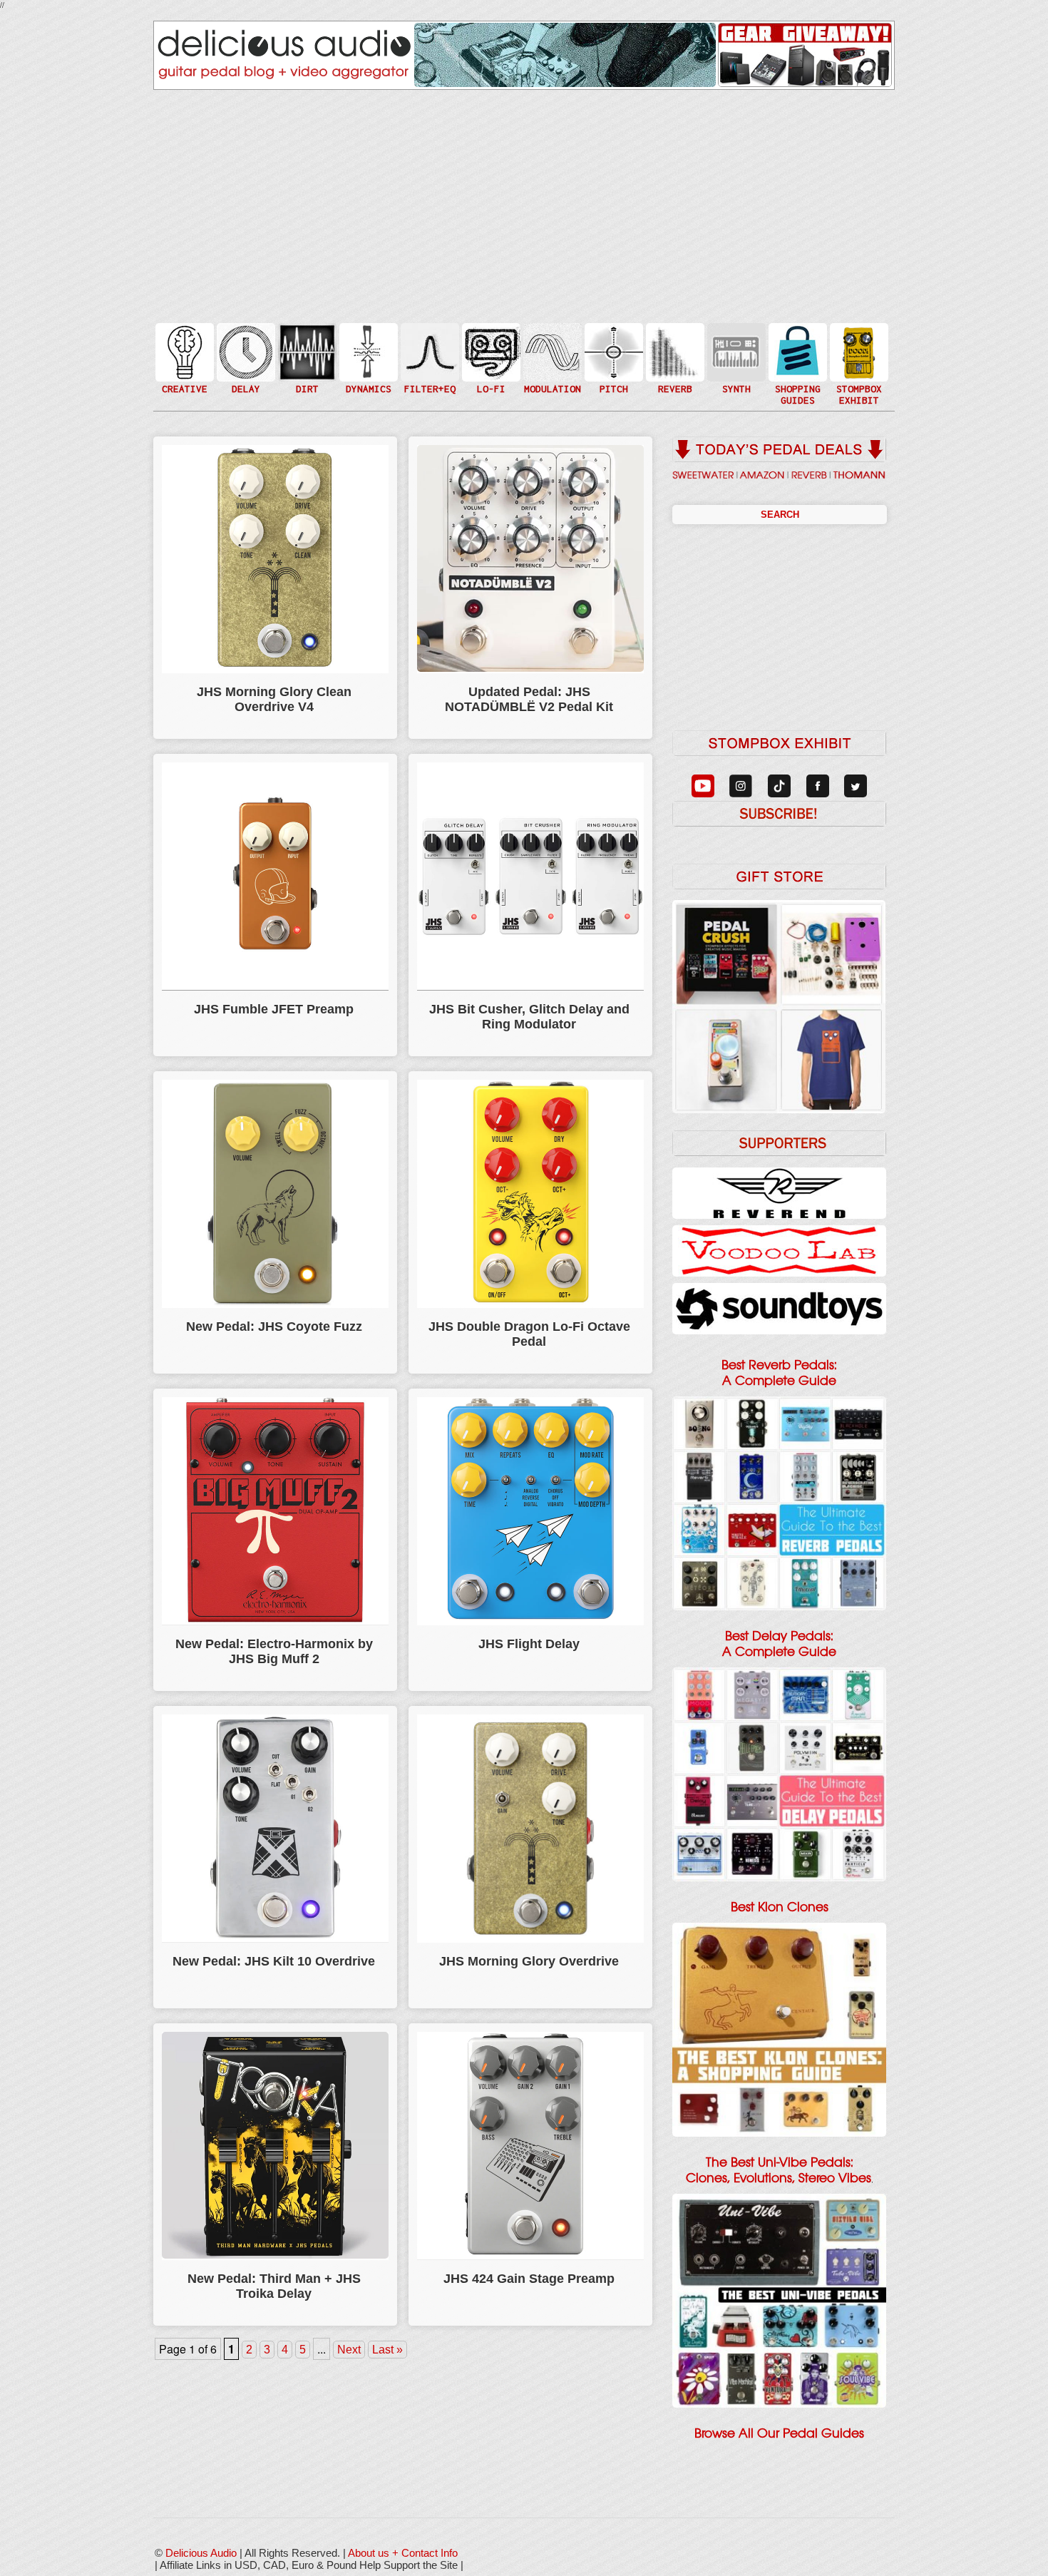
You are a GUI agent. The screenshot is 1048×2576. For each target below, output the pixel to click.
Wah (428, 380)
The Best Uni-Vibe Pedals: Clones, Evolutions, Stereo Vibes (779, 2170)
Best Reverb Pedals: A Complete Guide (779, 1373)
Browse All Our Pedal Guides (779, 2433)
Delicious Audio (201, 2553)
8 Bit (490, 373)
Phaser (551, 366)
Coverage (858, 351)
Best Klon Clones (780, 1907)
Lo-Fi (490, 358)
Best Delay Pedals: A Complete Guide (779, 1644)
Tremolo (551, 380)
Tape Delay (245, 366)
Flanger (551, 351)
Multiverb (674, 343)
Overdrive (306, 373)
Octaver (612, 380)
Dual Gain (306, 388)
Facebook (858, 380)
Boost (367, 351)
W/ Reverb (245, 380)
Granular (735, 358)
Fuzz (306, 358)
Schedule (858, 366)
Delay (245, 351)
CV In (735, 343)
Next (349, 2350)
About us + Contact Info (403, 2553)
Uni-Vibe (551, 395)
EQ (428, 351)
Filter (428, 366)
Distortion (306, 343)
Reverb (674, 358)
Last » (387, 2350)
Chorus (551, 336)
